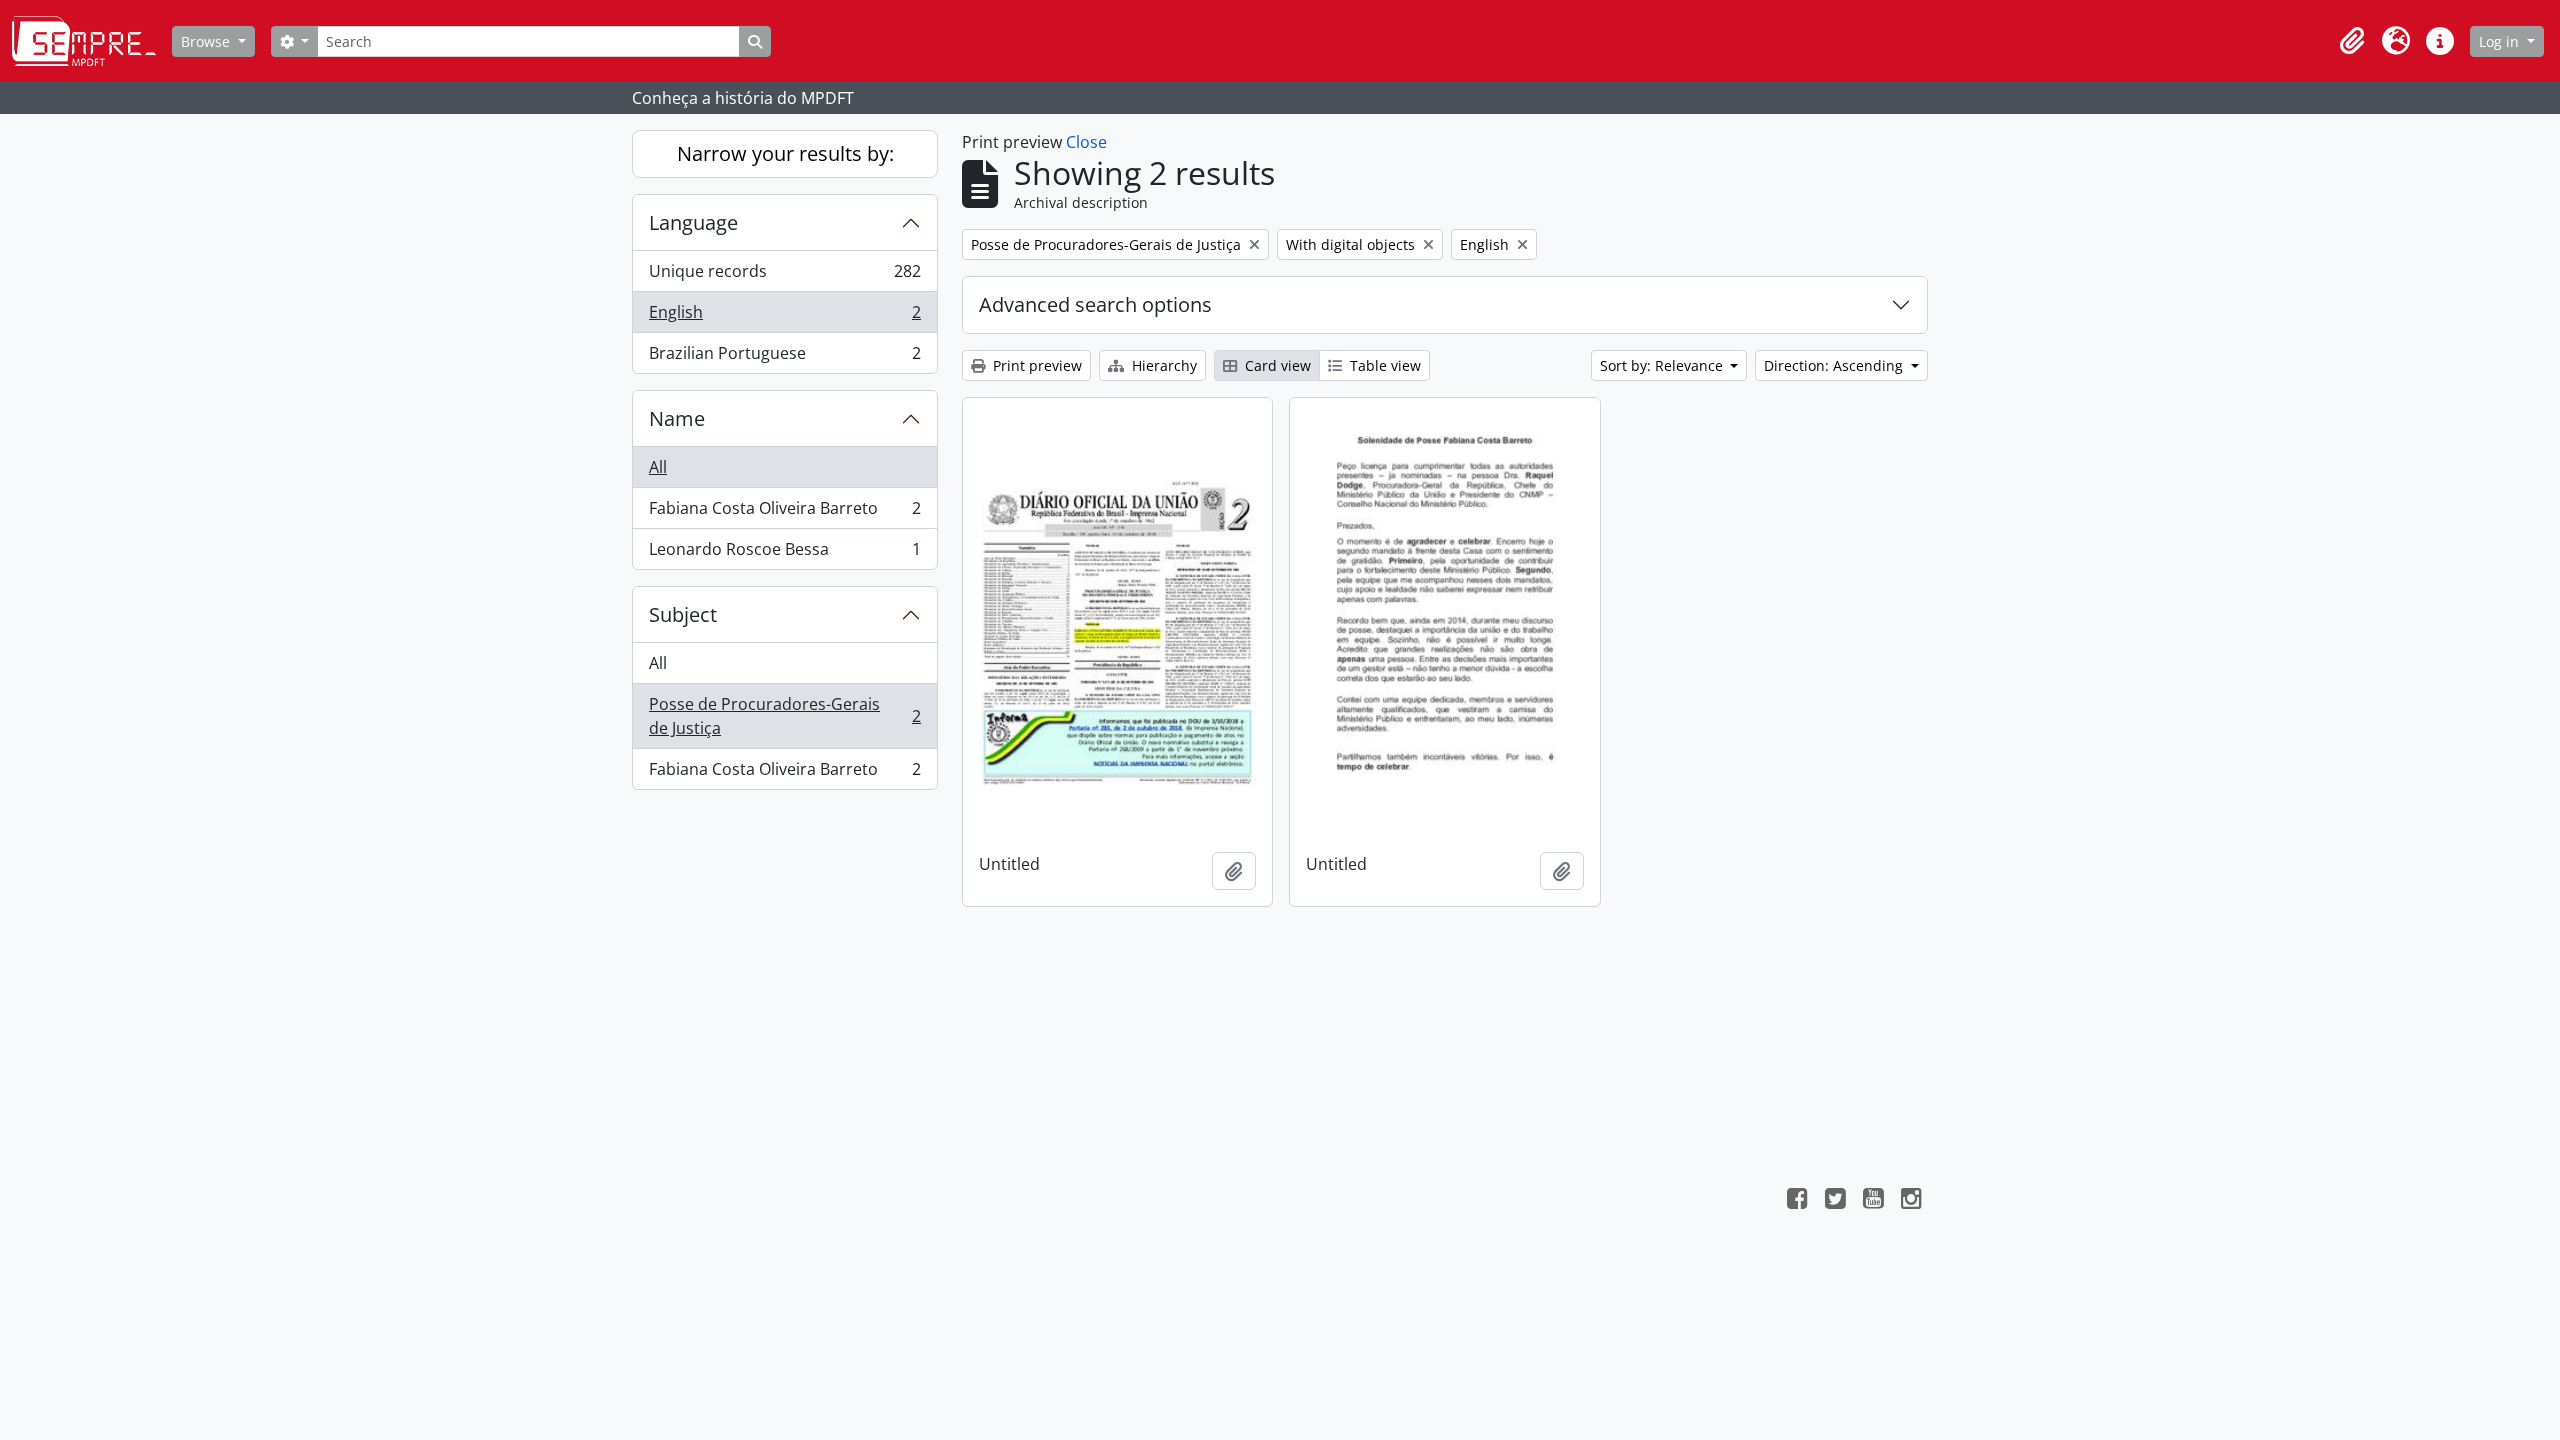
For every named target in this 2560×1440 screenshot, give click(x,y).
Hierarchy (1162, 365)
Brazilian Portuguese (784, 357)
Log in (2501, 41)
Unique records (784, 276)
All (658, 467)
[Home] (92, 41)
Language (693, 222)
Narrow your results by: (785, 153)
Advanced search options (1095, 304)
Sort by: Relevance (1663, 365)
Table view (1383, 365)
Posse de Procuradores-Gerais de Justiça (784, 716)
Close (1086, 142)
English (784, 317)
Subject (683, 614)
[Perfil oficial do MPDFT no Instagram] (1911, 1201)
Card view (1276, 365)
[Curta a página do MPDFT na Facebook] (1797, 1201)
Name (677, 418)
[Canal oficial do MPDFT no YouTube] (1873, 1201)
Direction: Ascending (1835, 365)
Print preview (1035, 365)
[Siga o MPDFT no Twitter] (1835, 1201)
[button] (2352, 41)
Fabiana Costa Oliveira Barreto (784, 513)
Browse (207, 41)
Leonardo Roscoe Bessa (784, 553)
